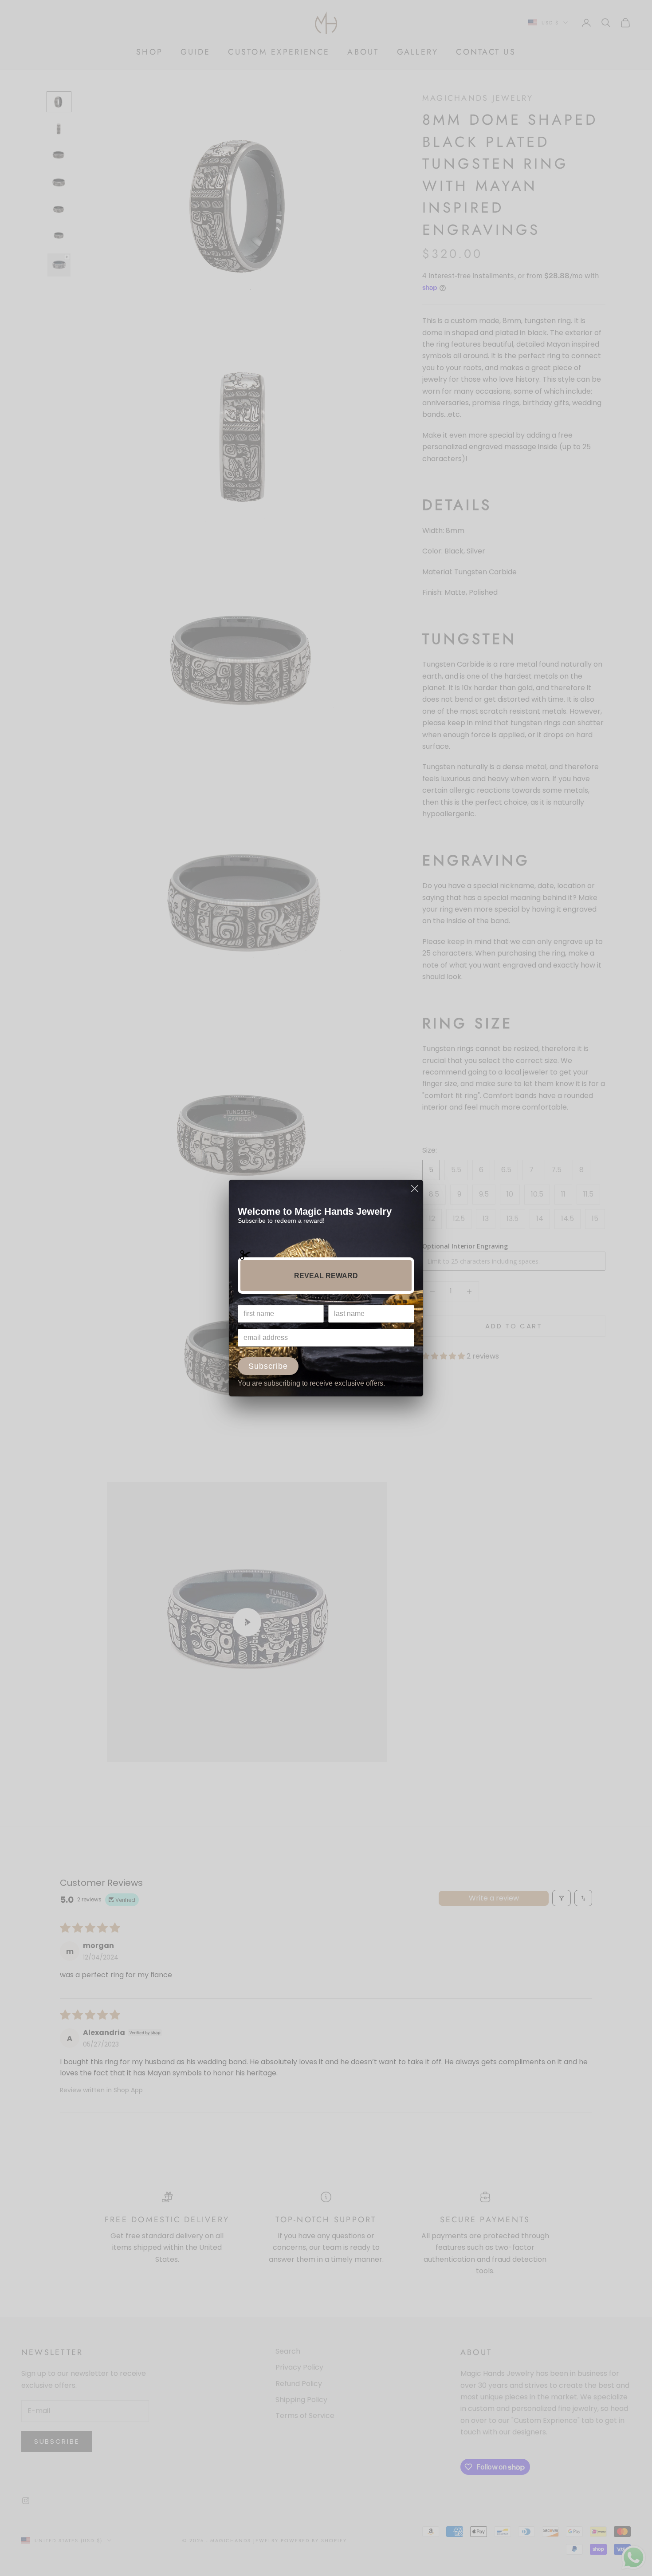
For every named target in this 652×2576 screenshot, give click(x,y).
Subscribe (268, 1366)
